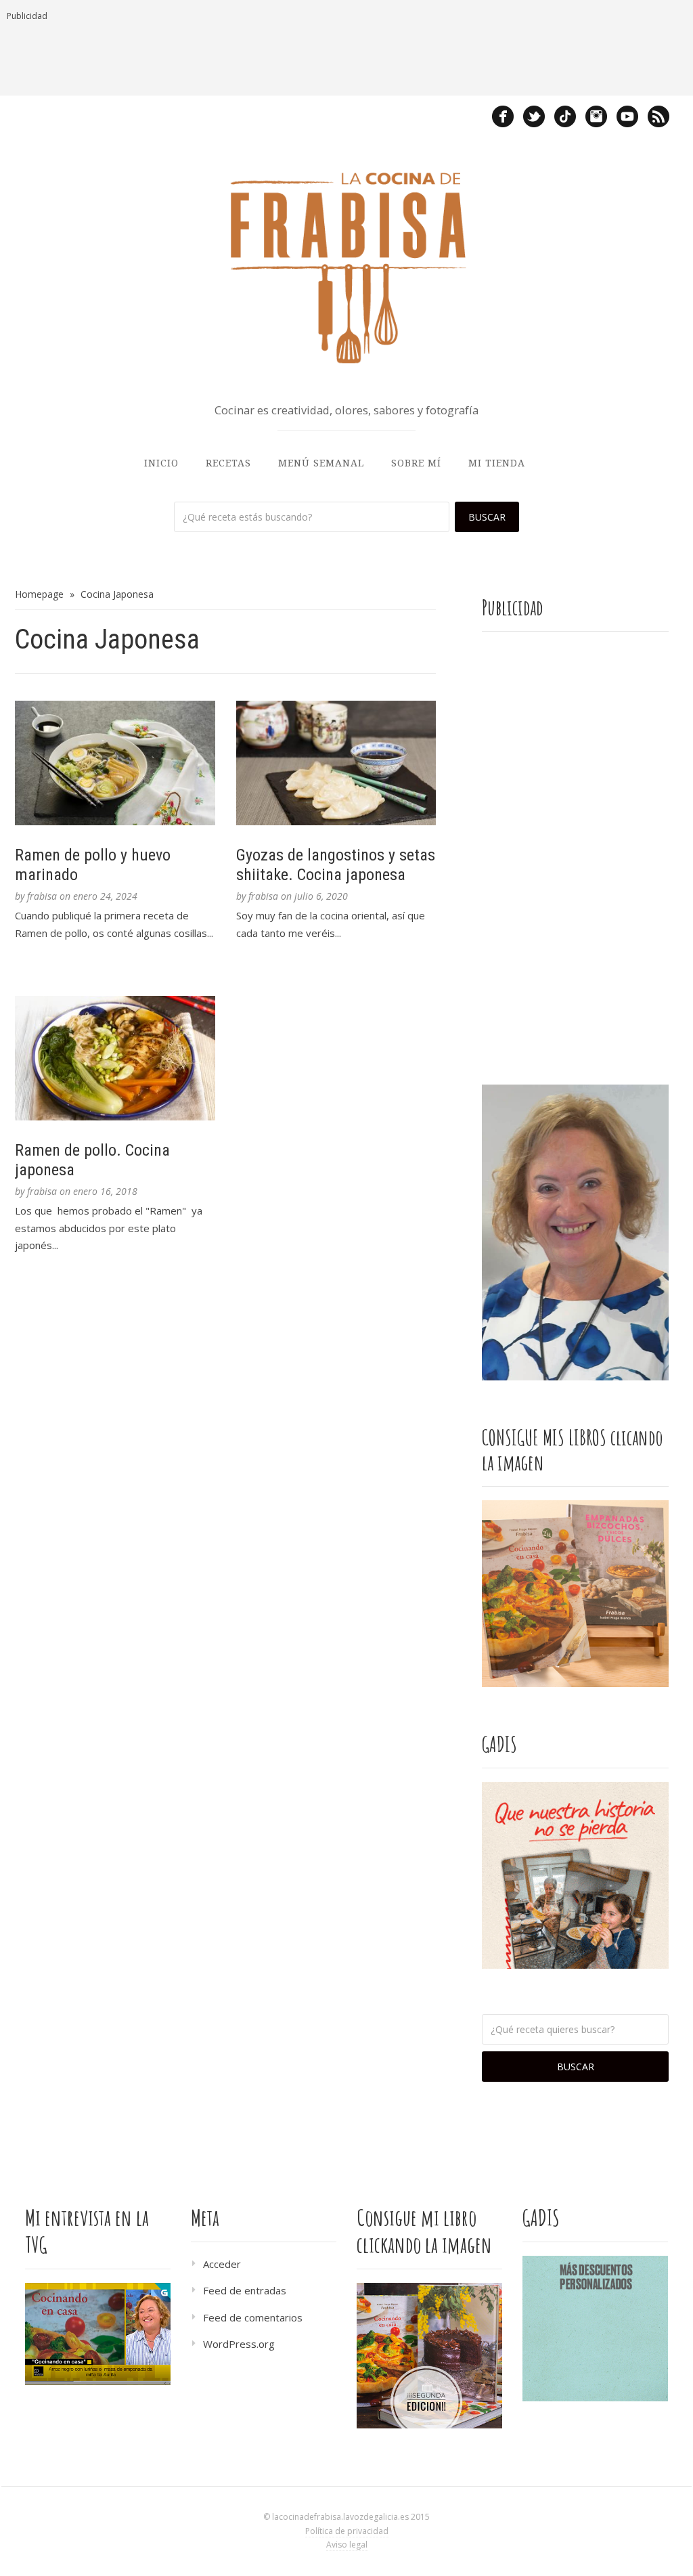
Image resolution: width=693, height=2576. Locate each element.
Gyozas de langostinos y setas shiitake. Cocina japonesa (336, 865)
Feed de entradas (245, 2290)
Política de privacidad (347, 2531)
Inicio (161, 463)
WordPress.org (239, 2344)
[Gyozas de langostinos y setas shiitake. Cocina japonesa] (336, 763)
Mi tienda (497, 463)
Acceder (222, 2264)
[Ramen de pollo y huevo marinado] (115, 763)
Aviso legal (347, 2545)
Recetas (228, 463)
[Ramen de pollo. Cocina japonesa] (115, 1058)
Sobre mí (416, 463)
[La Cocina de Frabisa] (346, 267)
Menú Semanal (321, 463)
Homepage (39, 594)
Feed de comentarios (253, 2317)
